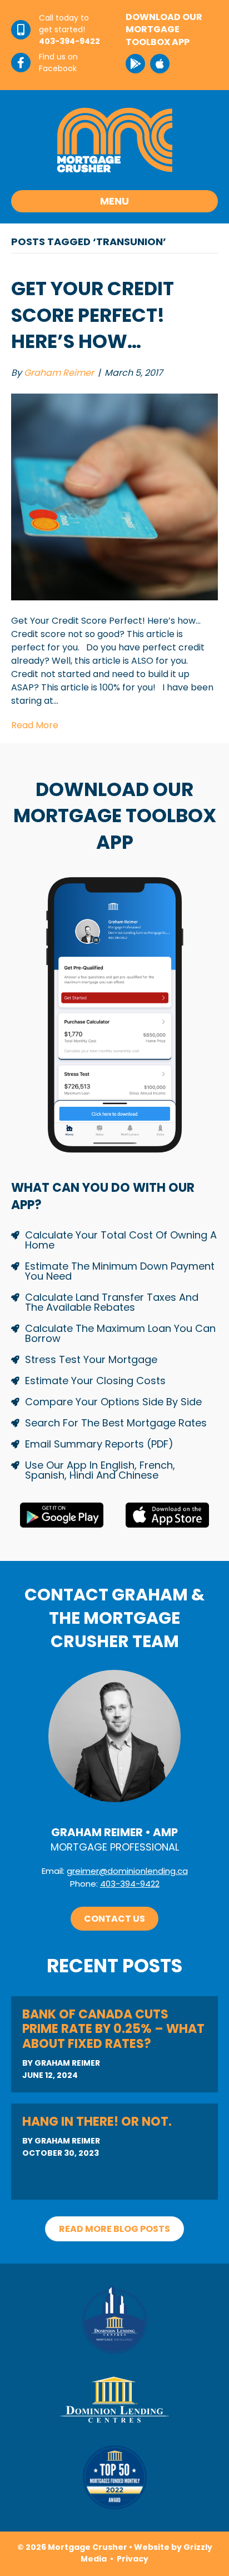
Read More (35, 725)
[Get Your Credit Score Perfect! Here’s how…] (114, 496)
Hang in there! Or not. (97, 2122)
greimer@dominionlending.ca (127, 1871)
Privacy (133, 2559)
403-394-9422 (130, 1884)
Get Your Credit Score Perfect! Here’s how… (93, 315)
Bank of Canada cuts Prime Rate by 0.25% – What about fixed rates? (113, 2029)
